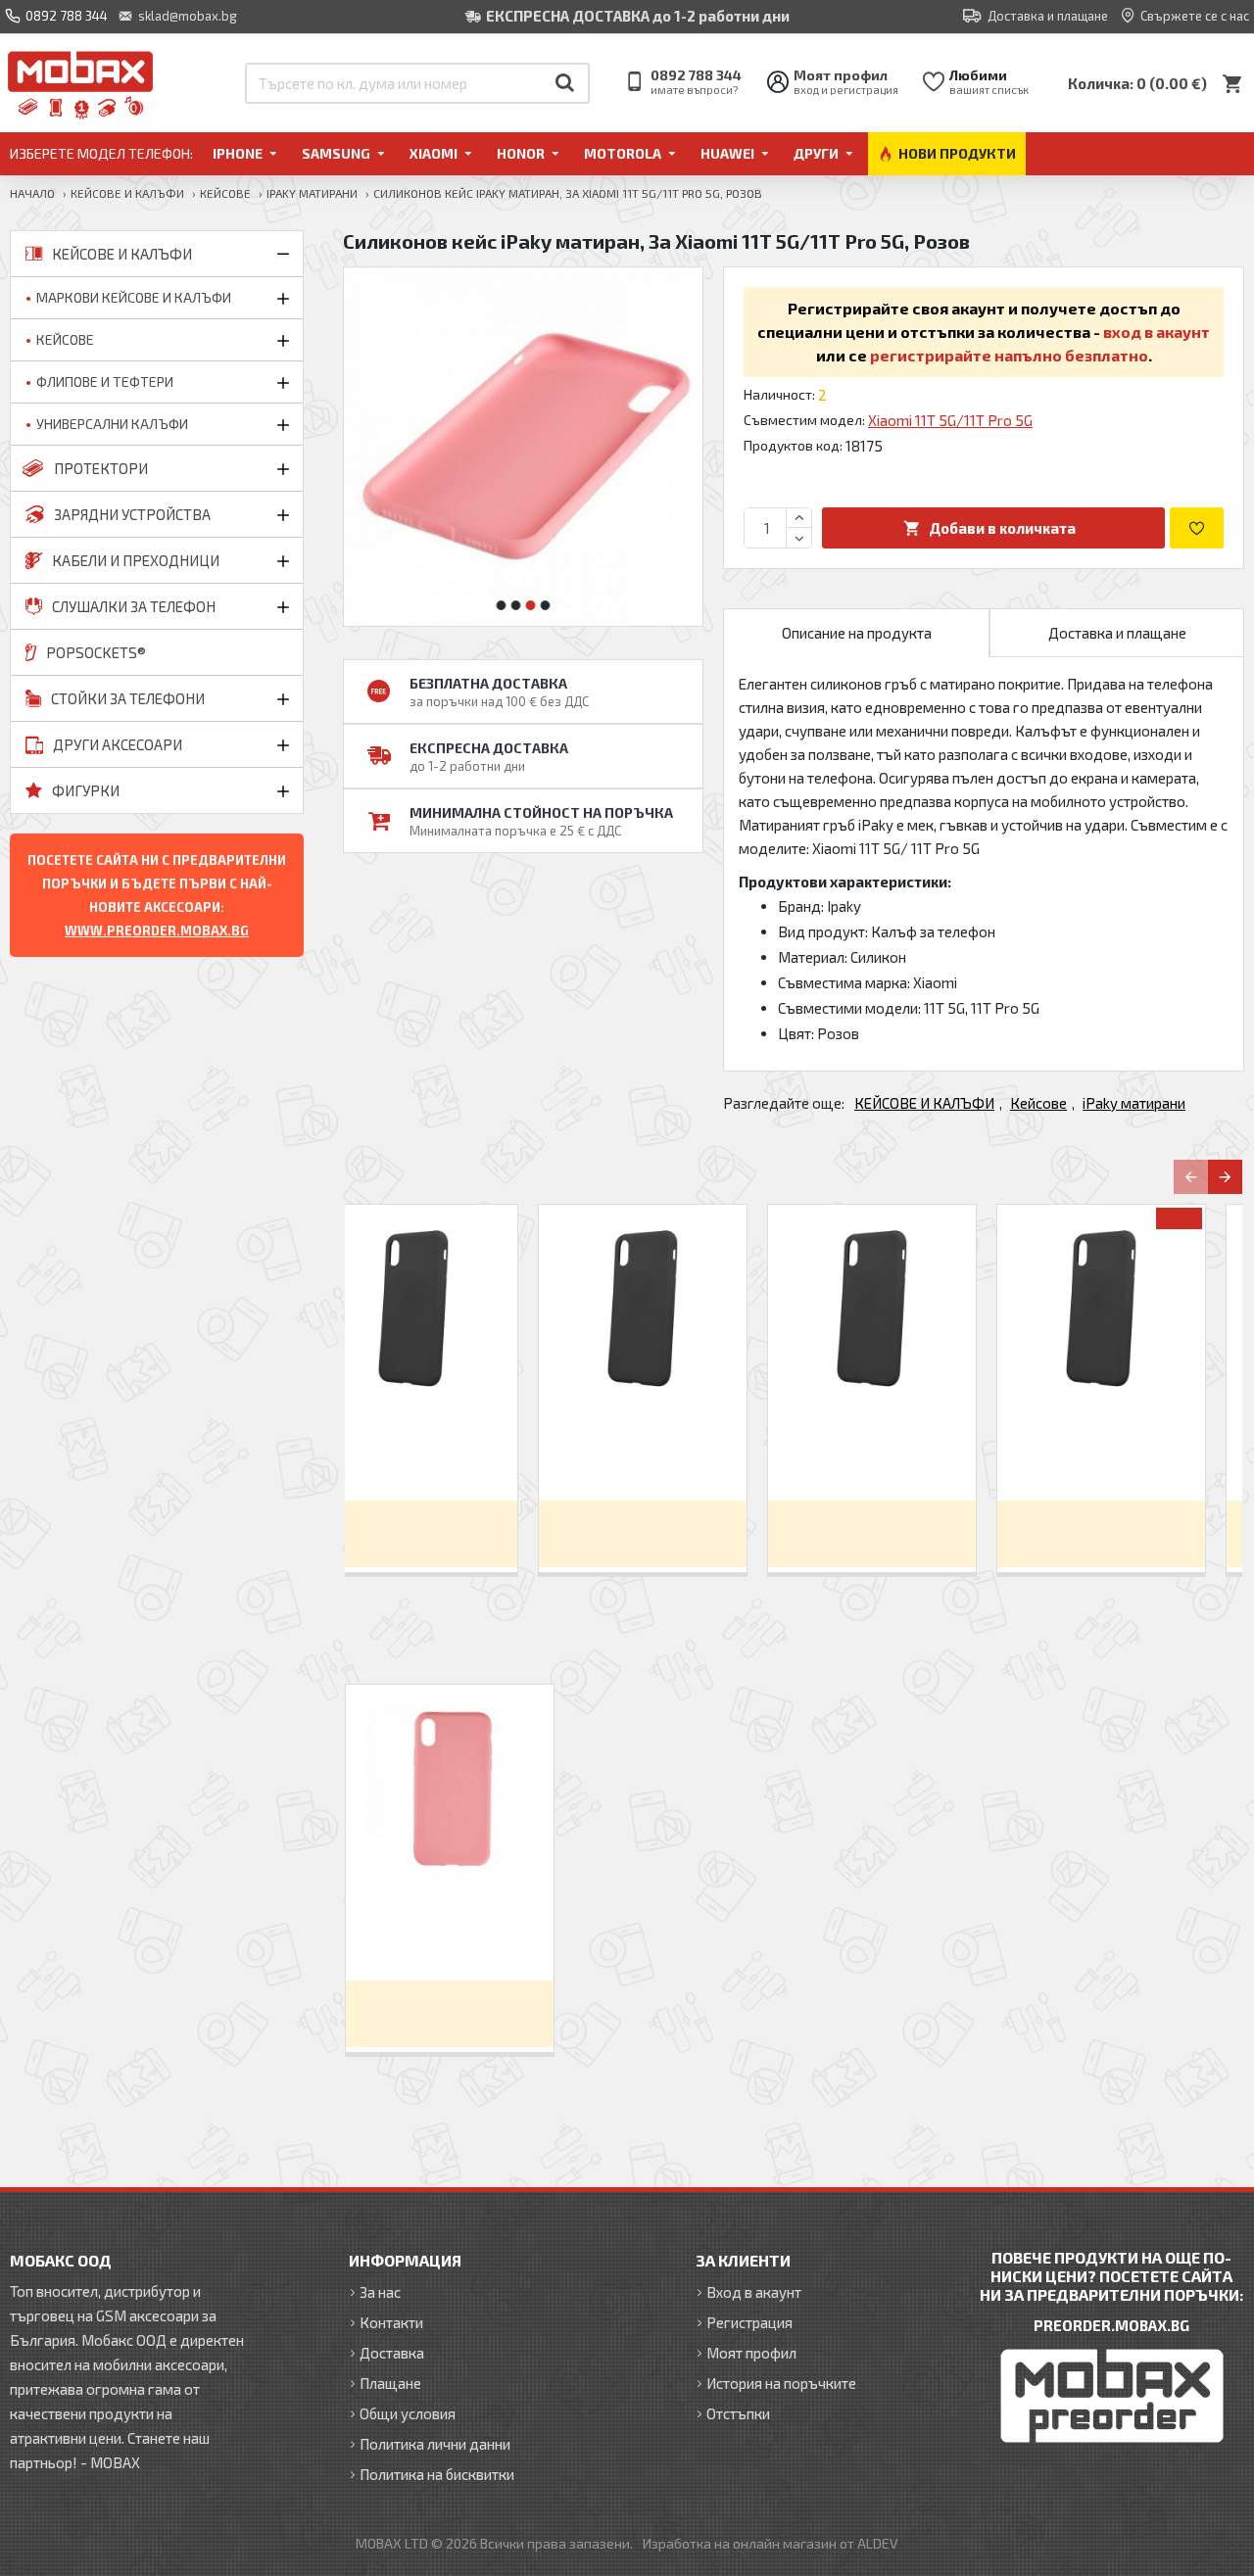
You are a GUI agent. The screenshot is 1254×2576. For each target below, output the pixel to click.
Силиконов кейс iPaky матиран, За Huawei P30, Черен (1137, 1451)
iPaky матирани (312, 193)
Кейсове (225, 193)
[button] (502, 605)
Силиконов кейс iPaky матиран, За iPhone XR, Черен (908, 1451)
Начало (32, 193)
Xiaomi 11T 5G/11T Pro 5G (950, 420)
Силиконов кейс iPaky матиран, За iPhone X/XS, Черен (679, 1451)
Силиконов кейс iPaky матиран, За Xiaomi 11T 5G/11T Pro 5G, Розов (450, 1931)
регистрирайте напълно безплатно (1009, 355)
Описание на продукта (857, 633)
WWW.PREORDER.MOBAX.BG (157, 930)
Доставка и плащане (1117, 633)
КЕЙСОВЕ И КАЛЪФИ (127, 193)
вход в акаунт (1157, 332)
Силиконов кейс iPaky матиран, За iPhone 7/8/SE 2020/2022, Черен (450, 1452)
